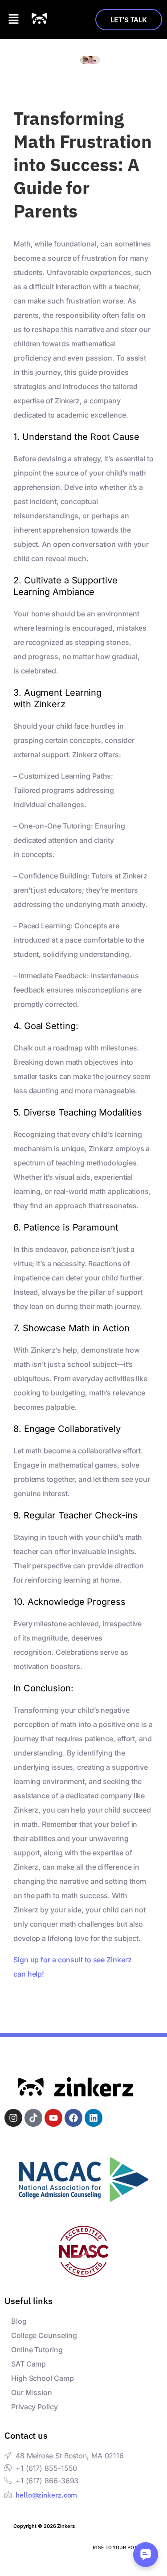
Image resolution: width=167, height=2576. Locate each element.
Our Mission (32, 2392)
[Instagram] (13, 2118)
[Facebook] (73, 2118)
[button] (13, 19)
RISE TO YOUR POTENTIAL (123, 2547)
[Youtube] (53, 2118)
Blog (19, 2321)
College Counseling (44, 2335)
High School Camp (42, 2378)
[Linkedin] (94, 2118)
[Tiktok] (33, 2118)
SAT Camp (29, 2364)
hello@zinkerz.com (46, 2495)
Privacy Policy (35, 2407)
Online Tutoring (37, 2350)
